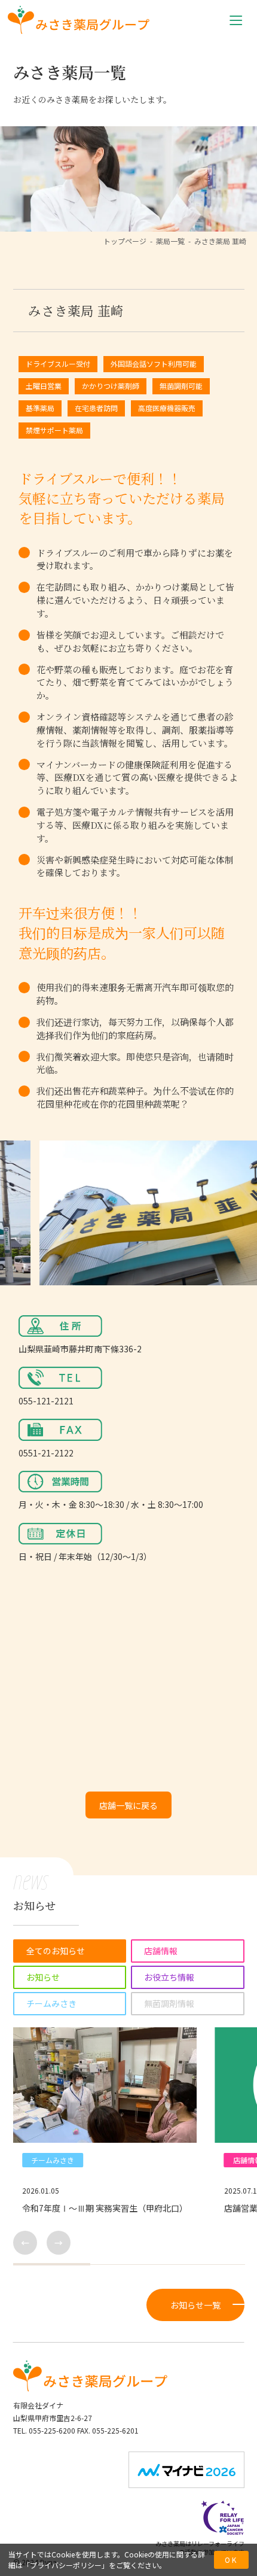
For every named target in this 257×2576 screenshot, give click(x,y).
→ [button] (59, 2243)
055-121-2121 (46, 1401)
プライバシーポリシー (66, 2565)
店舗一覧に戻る (128, 1805)
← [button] (25, 2243)
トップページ (125, 241)
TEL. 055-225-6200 (44, 2430)
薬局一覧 (170, 241)
